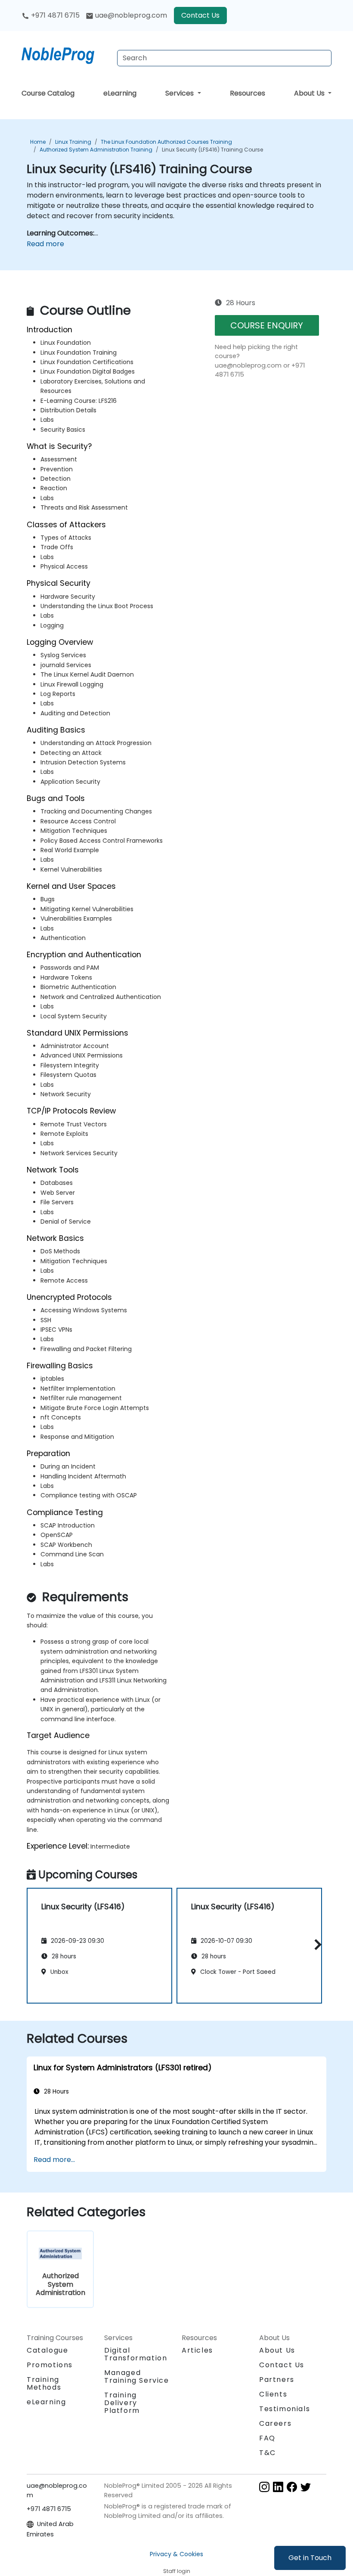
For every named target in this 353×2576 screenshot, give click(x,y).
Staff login (177, 2571)
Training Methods (44, 2383)
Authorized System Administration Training (96, 150)
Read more (45, 244)
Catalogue (47, 2350)
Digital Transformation (136, 2354)
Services (180, 93)
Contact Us (200, 15)
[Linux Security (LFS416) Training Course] (66, 54)
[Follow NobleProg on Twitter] (306, 2486)
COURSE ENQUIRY (267, 325)
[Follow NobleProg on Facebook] (292, 2486)
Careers (275, 2423)
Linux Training (73, 142)
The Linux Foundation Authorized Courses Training (166, 142)
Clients (273, 2394)
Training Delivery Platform (122, 2403)
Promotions (50, 2365)
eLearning (120, 93)
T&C (268, 2453)
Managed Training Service (137, 2377)
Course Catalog (48, 93)
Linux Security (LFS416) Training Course (212, 150)
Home (38, 142)
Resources (248, 93)
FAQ (267, 2438)
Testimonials (285, 2409)
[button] (316, 1944)
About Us (310, 93)
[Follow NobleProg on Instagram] (264, 2486)
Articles (197, 2350)
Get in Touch (310, 2558)
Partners (277, 2380)
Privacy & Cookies (176, 2554)
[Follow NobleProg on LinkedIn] (278, 2486)
